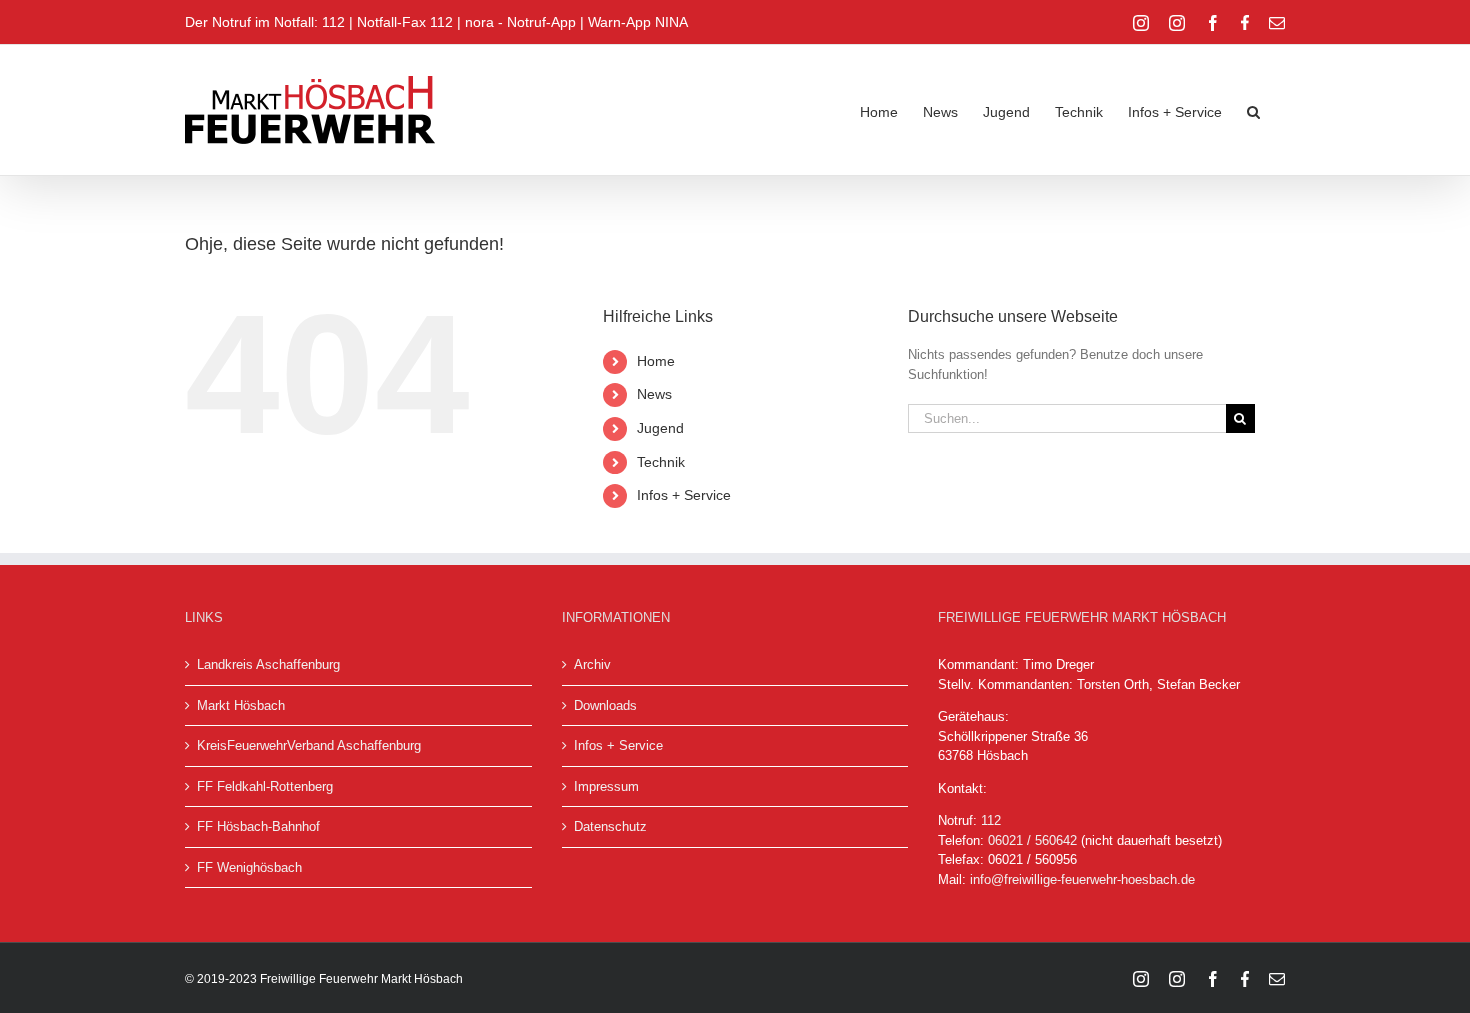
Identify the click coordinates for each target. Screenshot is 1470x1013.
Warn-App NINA (638, 22)
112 (991, 820)
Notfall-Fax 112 (405, 22)
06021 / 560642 (1032, 840)
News (654, 394)
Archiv (592, 664)
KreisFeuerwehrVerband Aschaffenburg (309, 745)
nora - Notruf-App (520, 22)
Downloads (605, 705)
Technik (661, 462)
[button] (1253, 110)
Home (656, 361)
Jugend (660, 428)
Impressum (606, 786)
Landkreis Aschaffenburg (268, 664)
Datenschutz (610, 826)
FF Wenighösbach (249, 867)
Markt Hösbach (241, 705)
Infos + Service (684, 495)
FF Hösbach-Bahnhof (258, 826)
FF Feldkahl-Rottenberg (265, 786)
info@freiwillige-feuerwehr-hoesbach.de (1082, 879)
